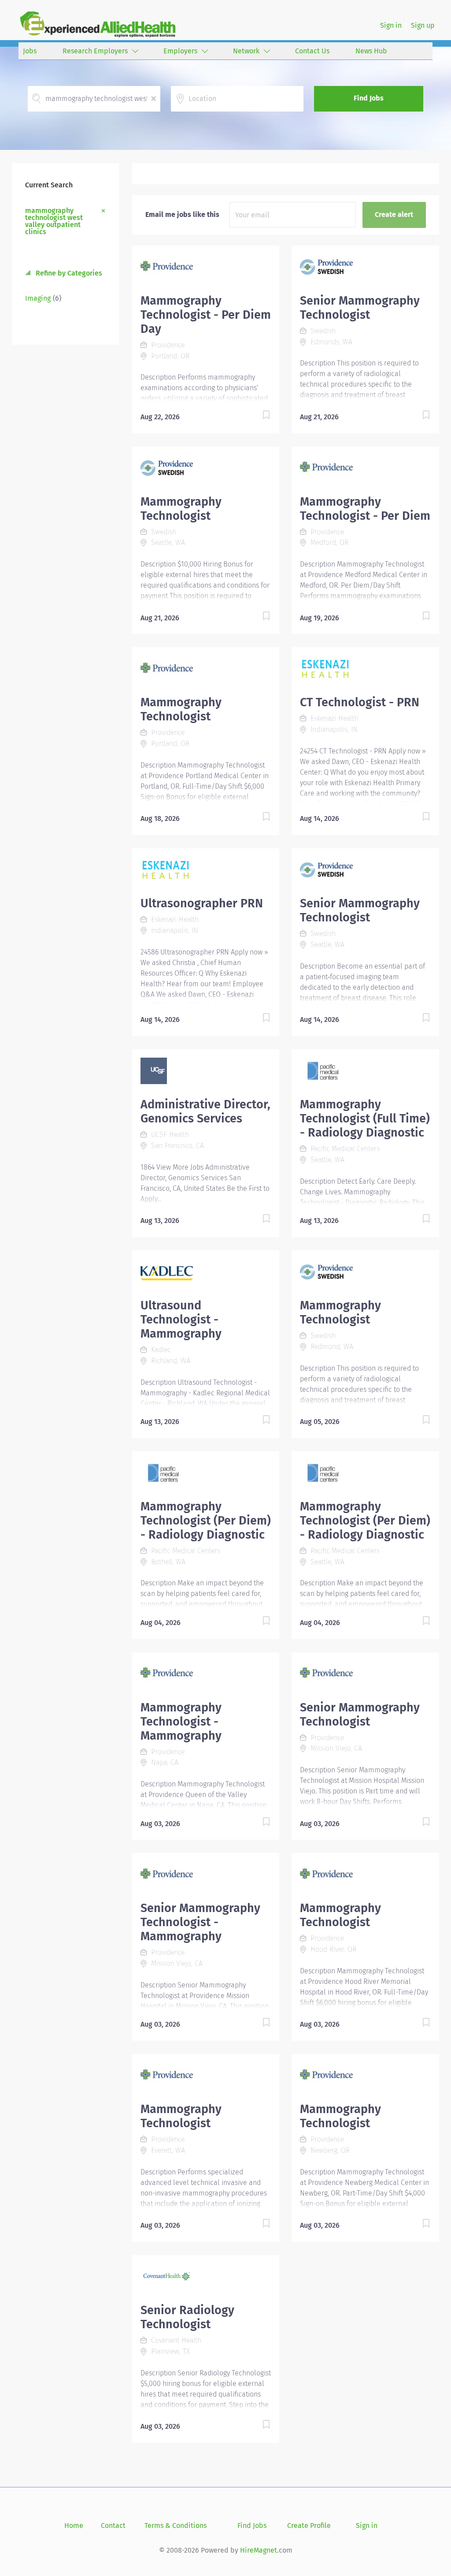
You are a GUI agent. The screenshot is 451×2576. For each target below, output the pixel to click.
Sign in (391, 25)
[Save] (257, 416)
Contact (113, 2526)
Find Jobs (369, 98)
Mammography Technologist (181, 509)
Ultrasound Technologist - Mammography (181, 1320)
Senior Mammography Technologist (360, 308)
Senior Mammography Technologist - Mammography (200, 1922)
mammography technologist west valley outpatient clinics (54, 221)
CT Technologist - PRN (360, 702)
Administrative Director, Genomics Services (205, 1111)
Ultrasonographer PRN (202, 903)
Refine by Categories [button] (68, 273)
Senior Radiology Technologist (187, 2317)
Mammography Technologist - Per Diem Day (206, 315)
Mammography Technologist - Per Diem (365, 509)
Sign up (423, 25)
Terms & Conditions (176, 2526)
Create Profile (309, 2526)
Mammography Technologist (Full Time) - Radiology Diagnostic (365, 1118)
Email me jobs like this (182, 214)
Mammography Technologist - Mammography (181, 1722)
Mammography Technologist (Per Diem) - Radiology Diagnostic (206, 1521)
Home (74, 2526)
